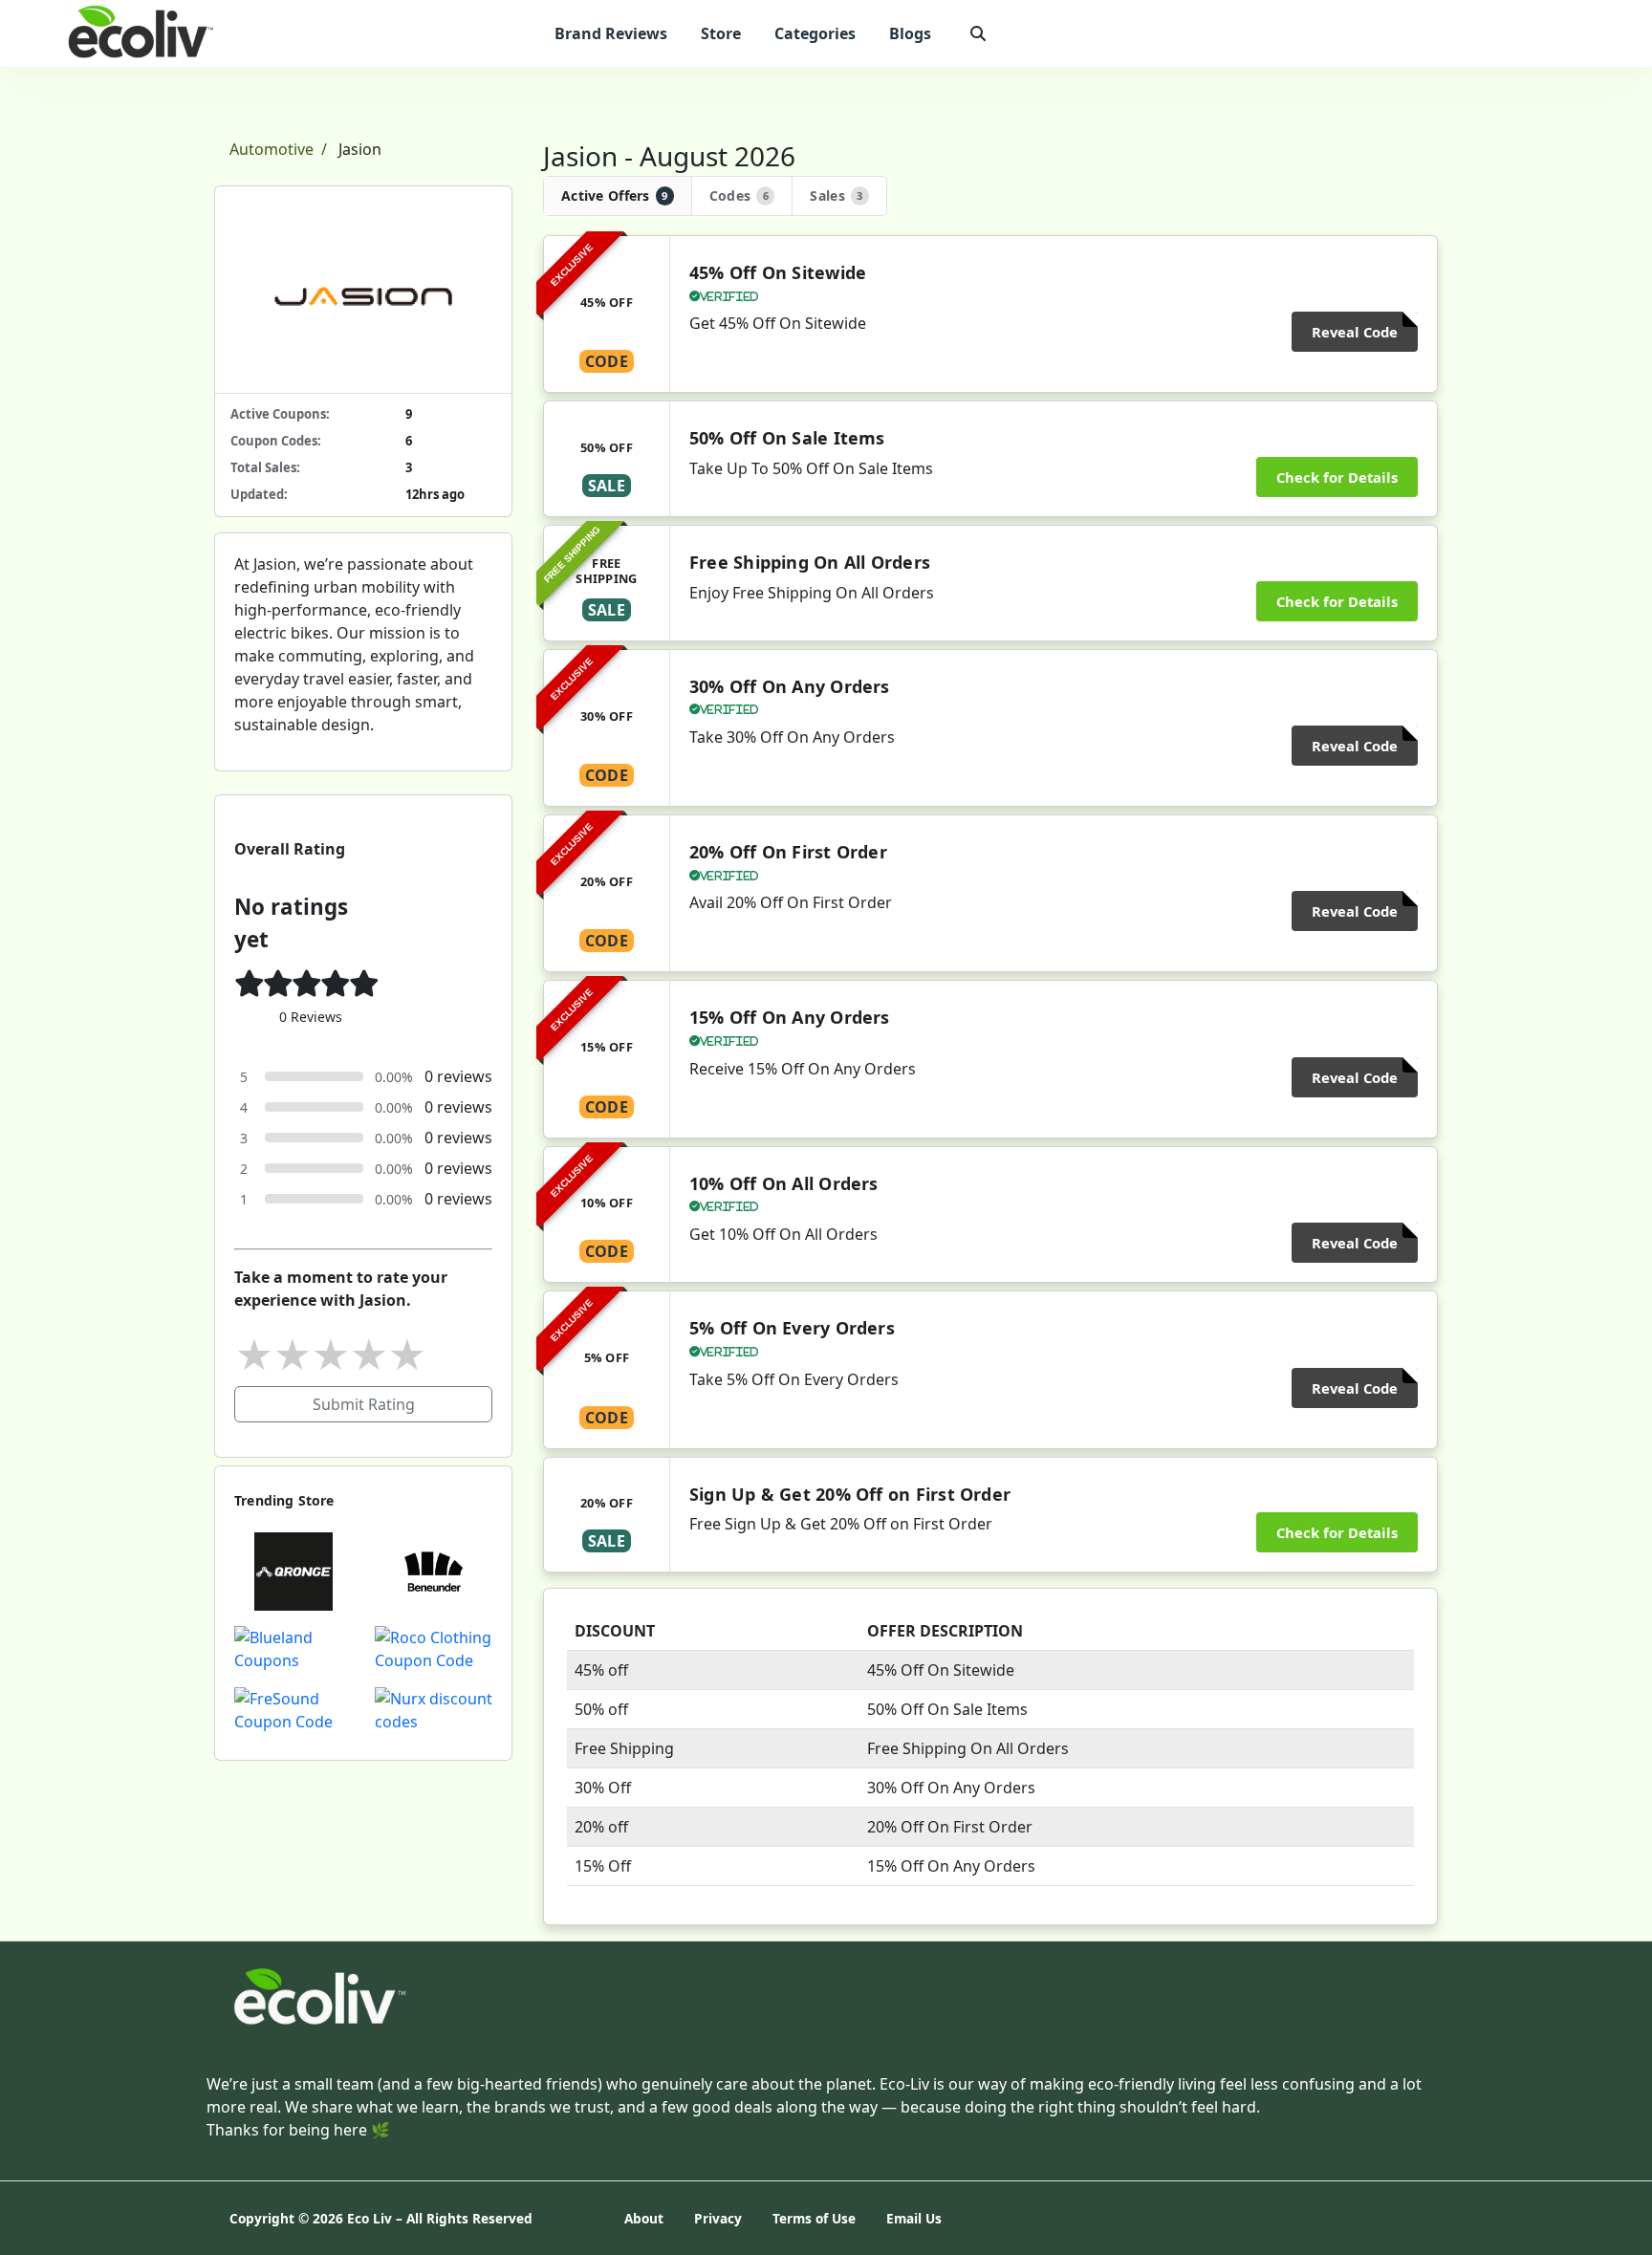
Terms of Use (814, 2218)
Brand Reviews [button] (611, 33)
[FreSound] (293, 1708)
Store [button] (721, 33)
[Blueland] (293, 1647)
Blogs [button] (910, 33)
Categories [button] (815, 33)
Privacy (718, 2218)
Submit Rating (364, 1404)
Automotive (272, 149)
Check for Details (1337, 477)
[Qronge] (293, 1570)
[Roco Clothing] (434, 1647)
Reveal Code (1355, 332)
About (644, 2218)
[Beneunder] (434, 1570)
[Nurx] (434, 1708)
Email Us (914, 2218)
